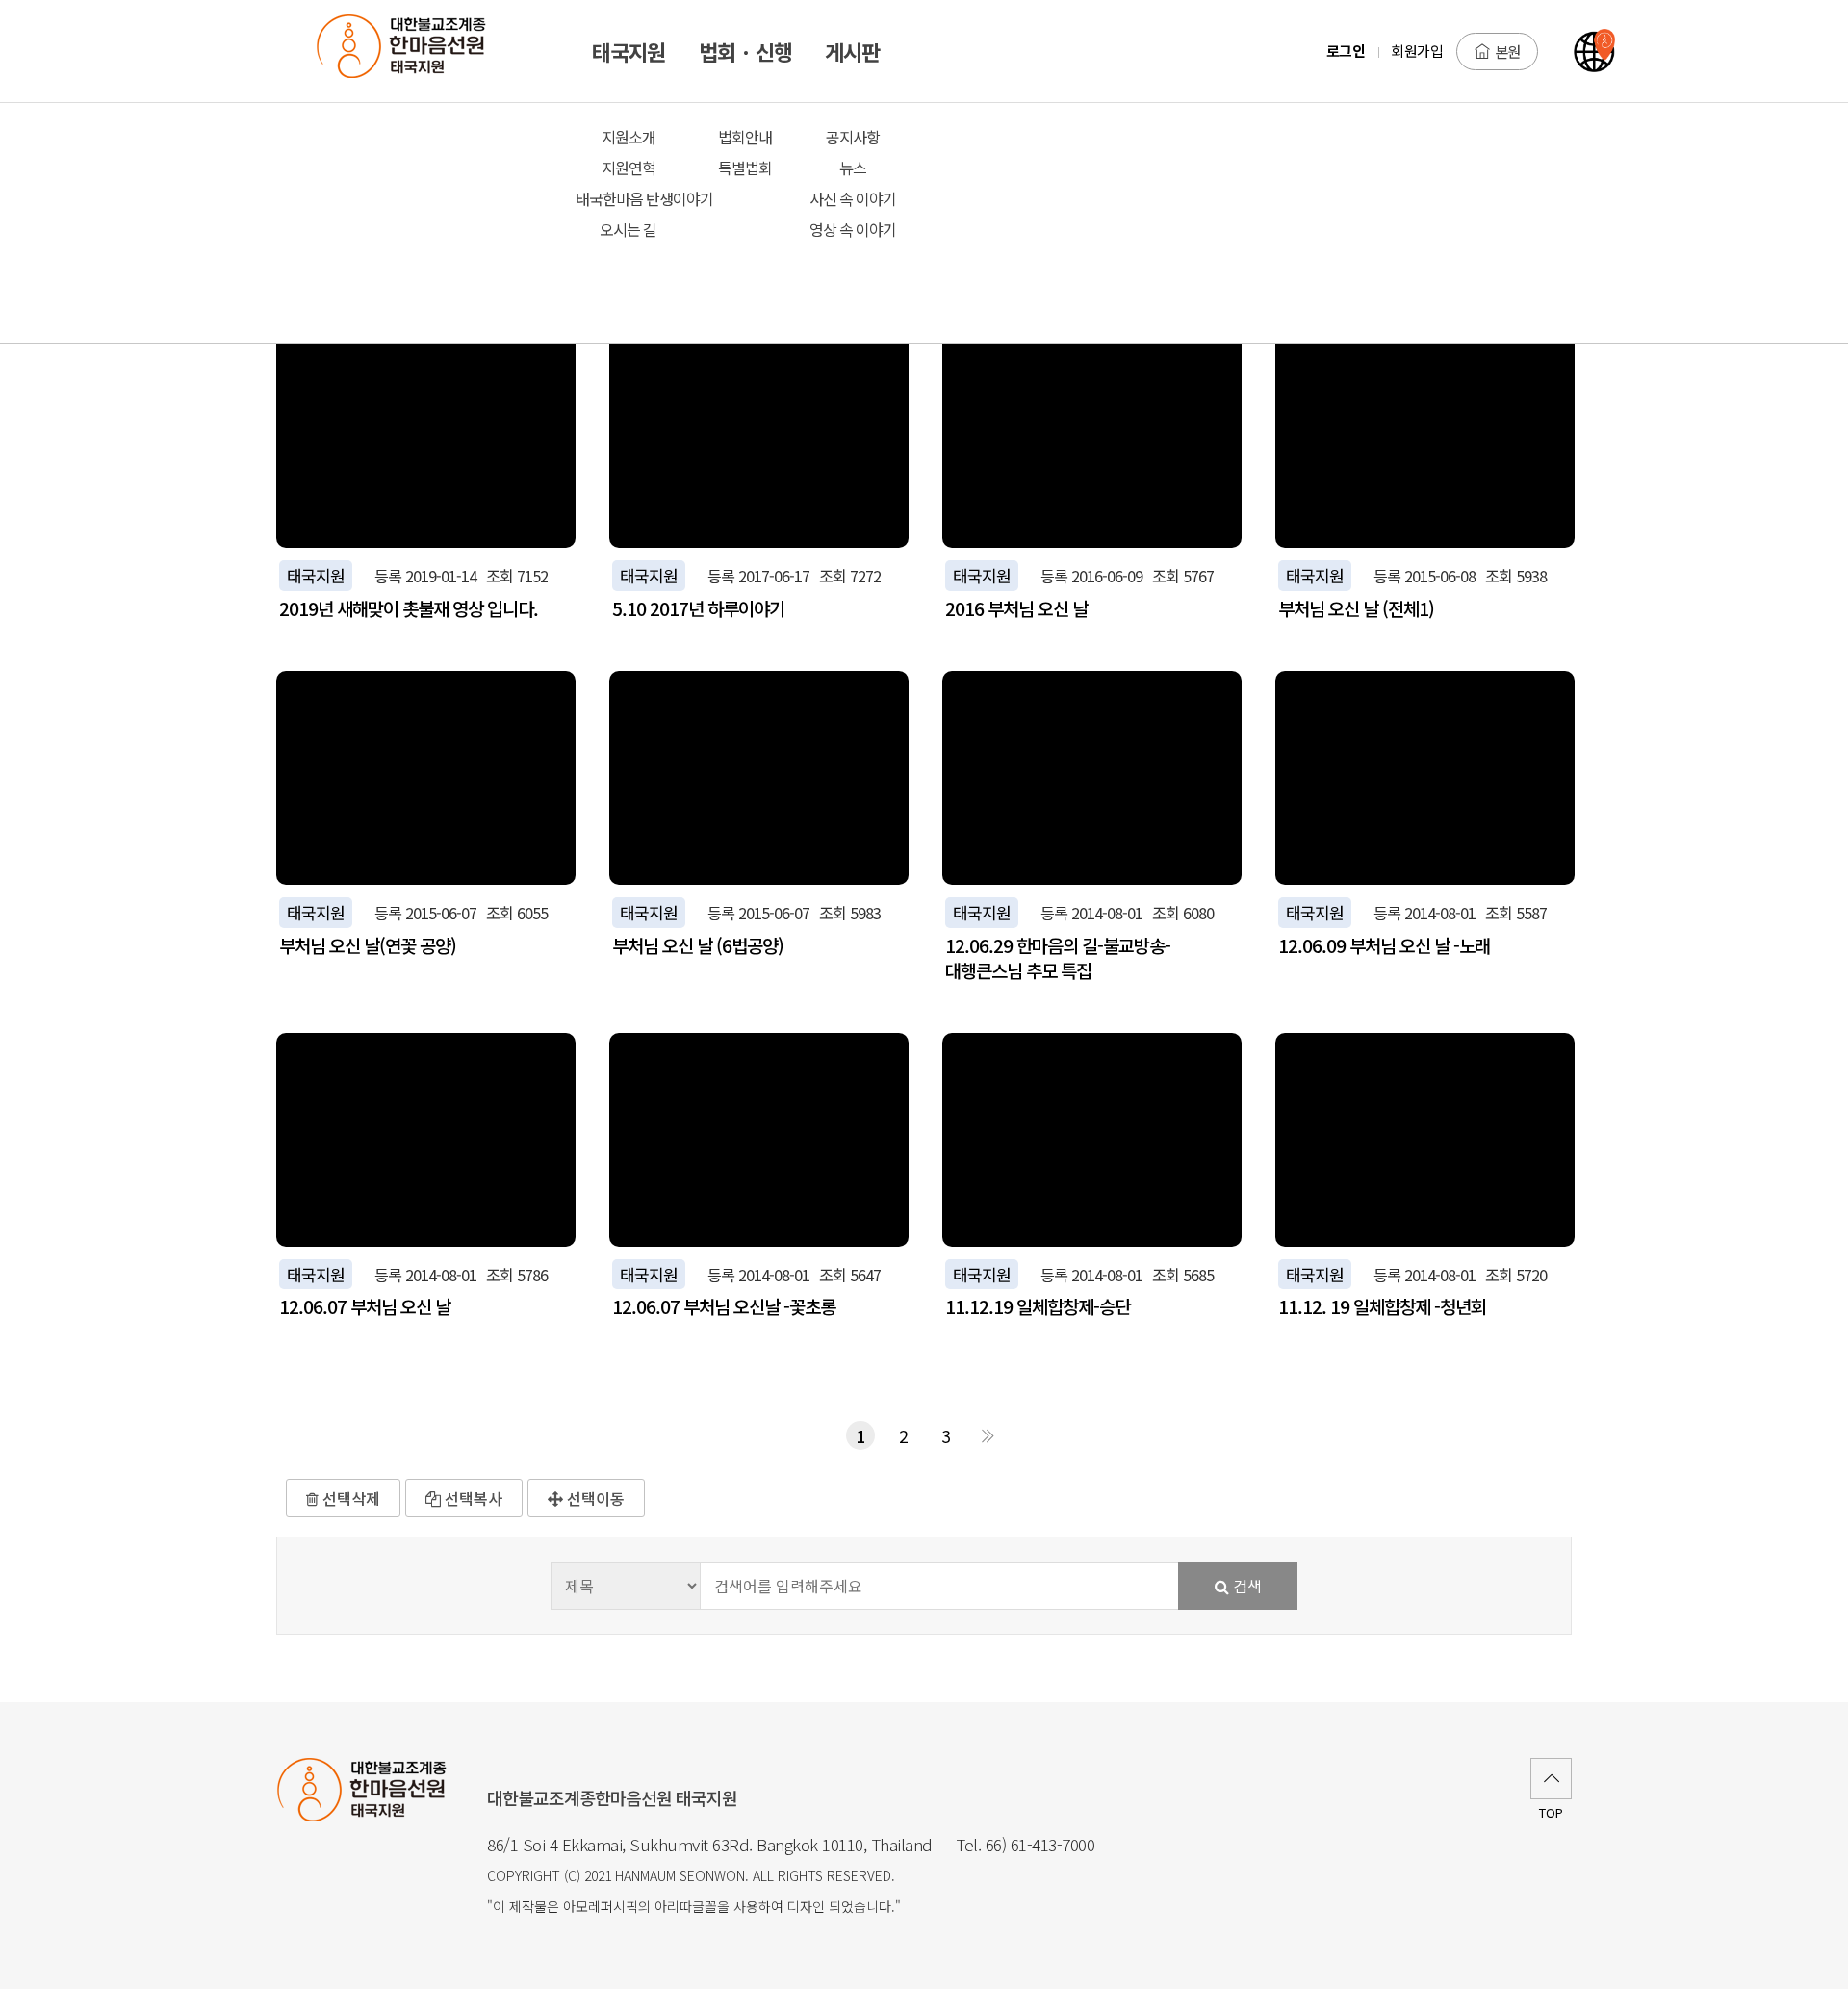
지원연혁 (629, 168)
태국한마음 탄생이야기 (629, 198)
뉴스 (853, 168)
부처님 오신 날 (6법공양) (698, 945)
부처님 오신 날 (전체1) (1356, 608)
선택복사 (472, 1498)
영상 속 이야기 (853, 229)
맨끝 (988, 1435)
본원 (1507, 51)
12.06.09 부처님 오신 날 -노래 (1384, 945)
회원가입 (1417, 51)
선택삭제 (349, 1498)
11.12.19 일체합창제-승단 (1038, 1306)
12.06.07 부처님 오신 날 (365, 1306)
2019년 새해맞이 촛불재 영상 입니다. (409, 608)
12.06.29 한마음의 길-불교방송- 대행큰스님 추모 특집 (1058, 958)
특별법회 (745, 168)
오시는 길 (628, 229)
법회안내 (745, 137)
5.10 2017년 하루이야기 (698, 608)
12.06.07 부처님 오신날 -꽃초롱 (724, 1306)
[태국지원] (412, 51)
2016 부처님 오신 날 (1016, 608)
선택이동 (594, 1498)
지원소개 (629, 137)
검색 (1245, 1586)
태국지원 (316, 575)
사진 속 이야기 (853, 198)
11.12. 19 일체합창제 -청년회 (1382, 1306)
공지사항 (853, 137)
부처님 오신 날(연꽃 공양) (368, 945)
